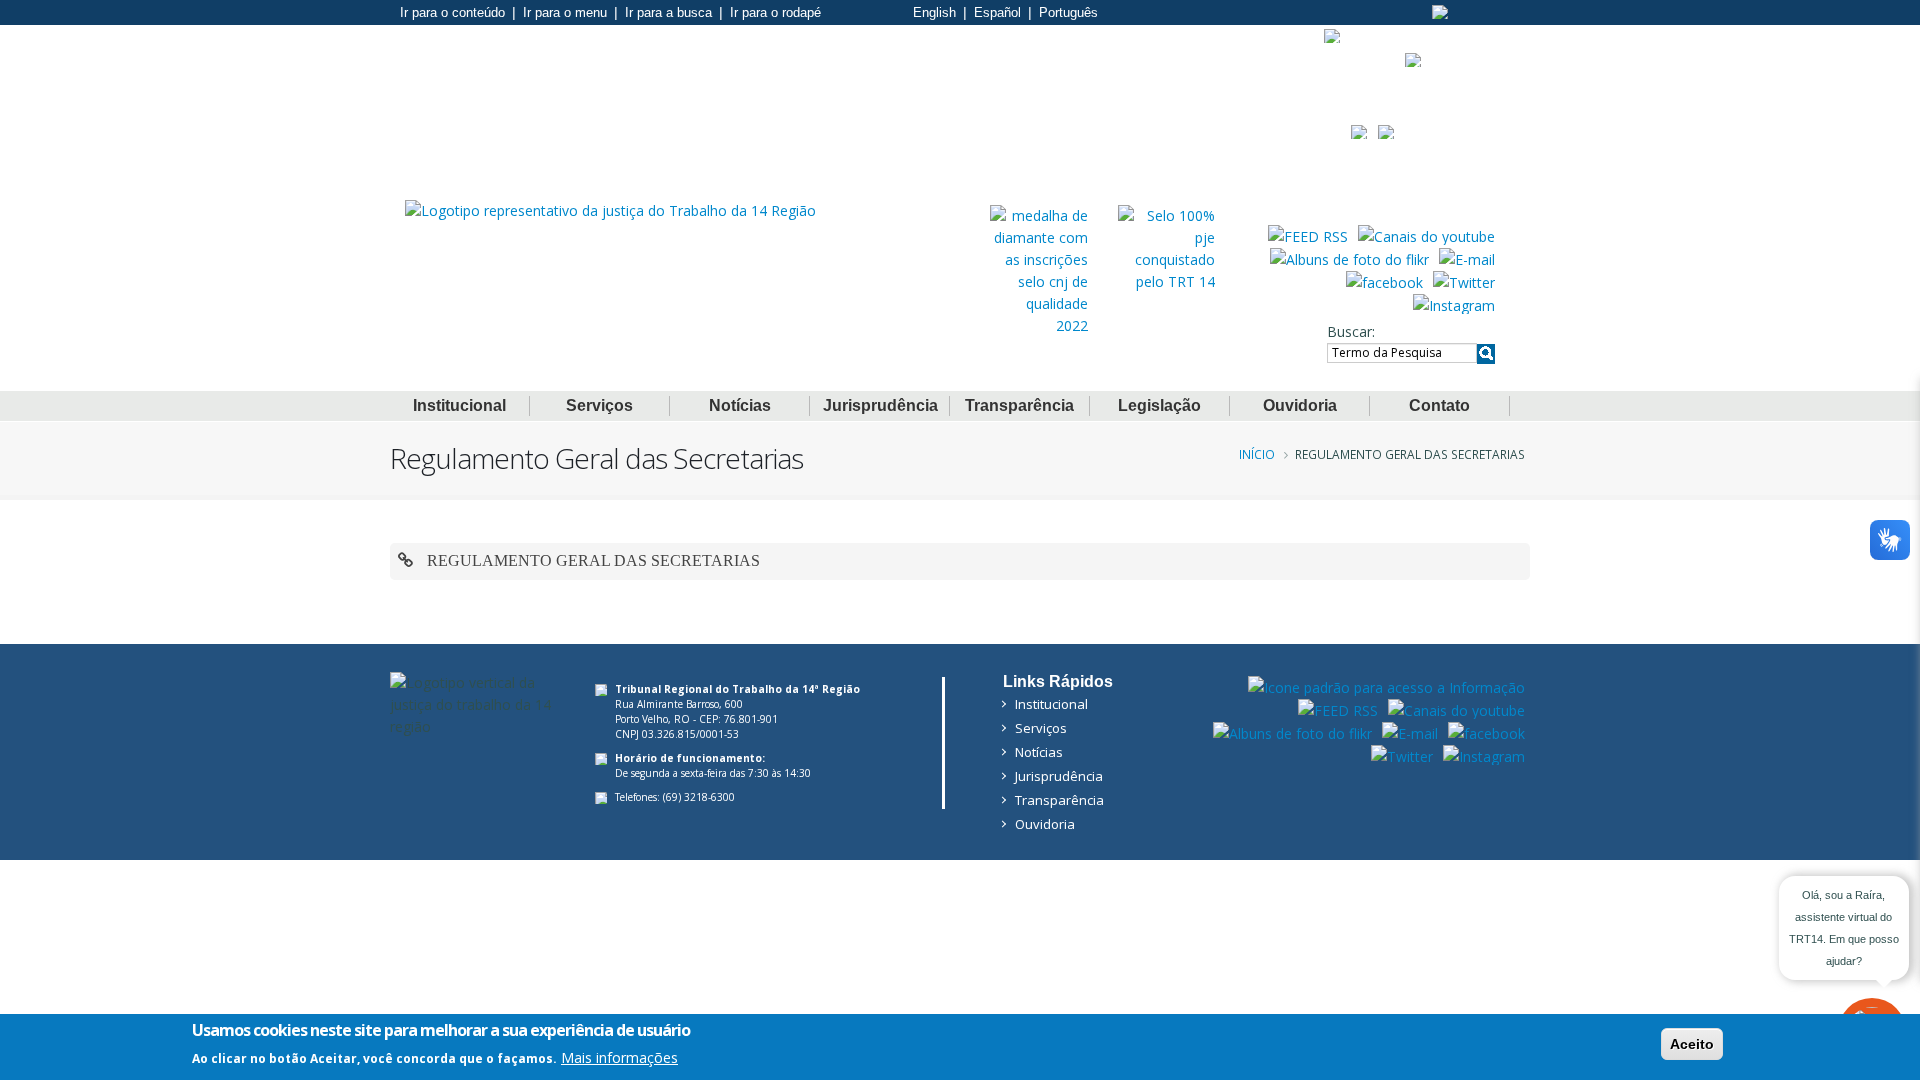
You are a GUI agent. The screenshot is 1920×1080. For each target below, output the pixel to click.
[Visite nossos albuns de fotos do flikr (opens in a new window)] (1349, 258)
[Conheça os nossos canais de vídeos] (1426, 235)
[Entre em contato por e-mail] (1467, 258)
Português (1068, 12)
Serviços (599, 405)
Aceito (1692, 1044)
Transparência (1019, 405)
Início (1257, 454)
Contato (1439, 405)
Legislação (1159, 405)
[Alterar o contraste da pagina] (1440, 12)
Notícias (740, 405)
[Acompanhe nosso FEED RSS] (1308, 235)
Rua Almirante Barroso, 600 (679, 704)
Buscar (1349, 331)
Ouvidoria (1300, 405)
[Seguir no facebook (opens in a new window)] (1384, 281)
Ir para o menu (565, 12)
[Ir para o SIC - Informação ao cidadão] (1332, 36)
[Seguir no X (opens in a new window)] (1464, 281)
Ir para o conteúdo (452, 12)
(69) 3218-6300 (699, 797)
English (934, 12)
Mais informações (619, 1056)
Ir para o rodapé (775, 12)
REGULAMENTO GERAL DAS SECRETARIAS (591, 560)
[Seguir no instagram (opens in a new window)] (1454, 304)
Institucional (459, 405)
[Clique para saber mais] (1039, 269)
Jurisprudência (880, 405)
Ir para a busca (668, 12)
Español (997, 12)
